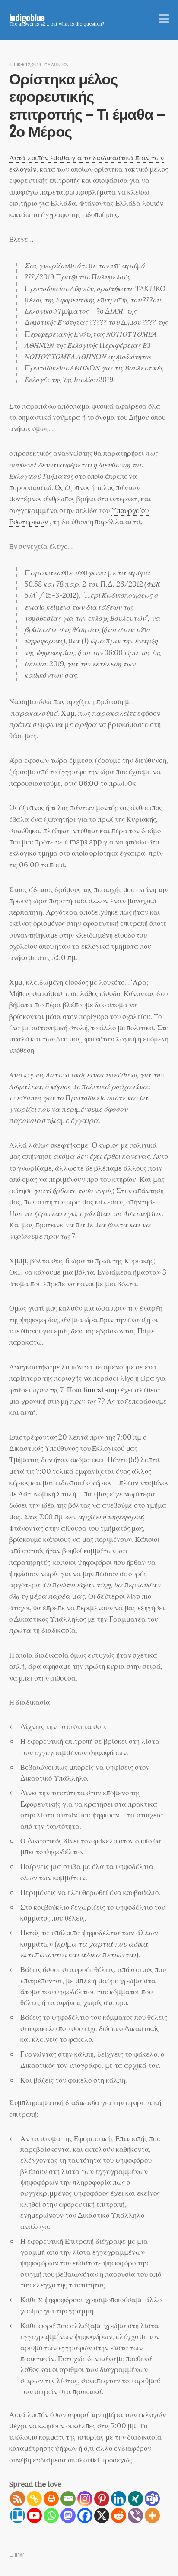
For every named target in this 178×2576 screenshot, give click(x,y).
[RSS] (17, 2499)
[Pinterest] (102, 2499)
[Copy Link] (34, 2499)
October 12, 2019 (25, 65)
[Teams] (152, 2499)
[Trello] (17, 2516)
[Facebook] (85, 2516)
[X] (102, 2516)
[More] (152, 2516)
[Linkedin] (119, 2499)
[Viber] (135, 2516)
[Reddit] (119, 2516)
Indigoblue (27, 17)
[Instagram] (85, 2499)
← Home (17, 2555)
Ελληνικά (57, 65)
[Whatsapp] (51, 2516)
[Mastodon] (68, 2516)
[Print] (51, 2499)
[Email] (68, 2499)
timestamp (101, 1390)
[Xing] (135, 2499)
